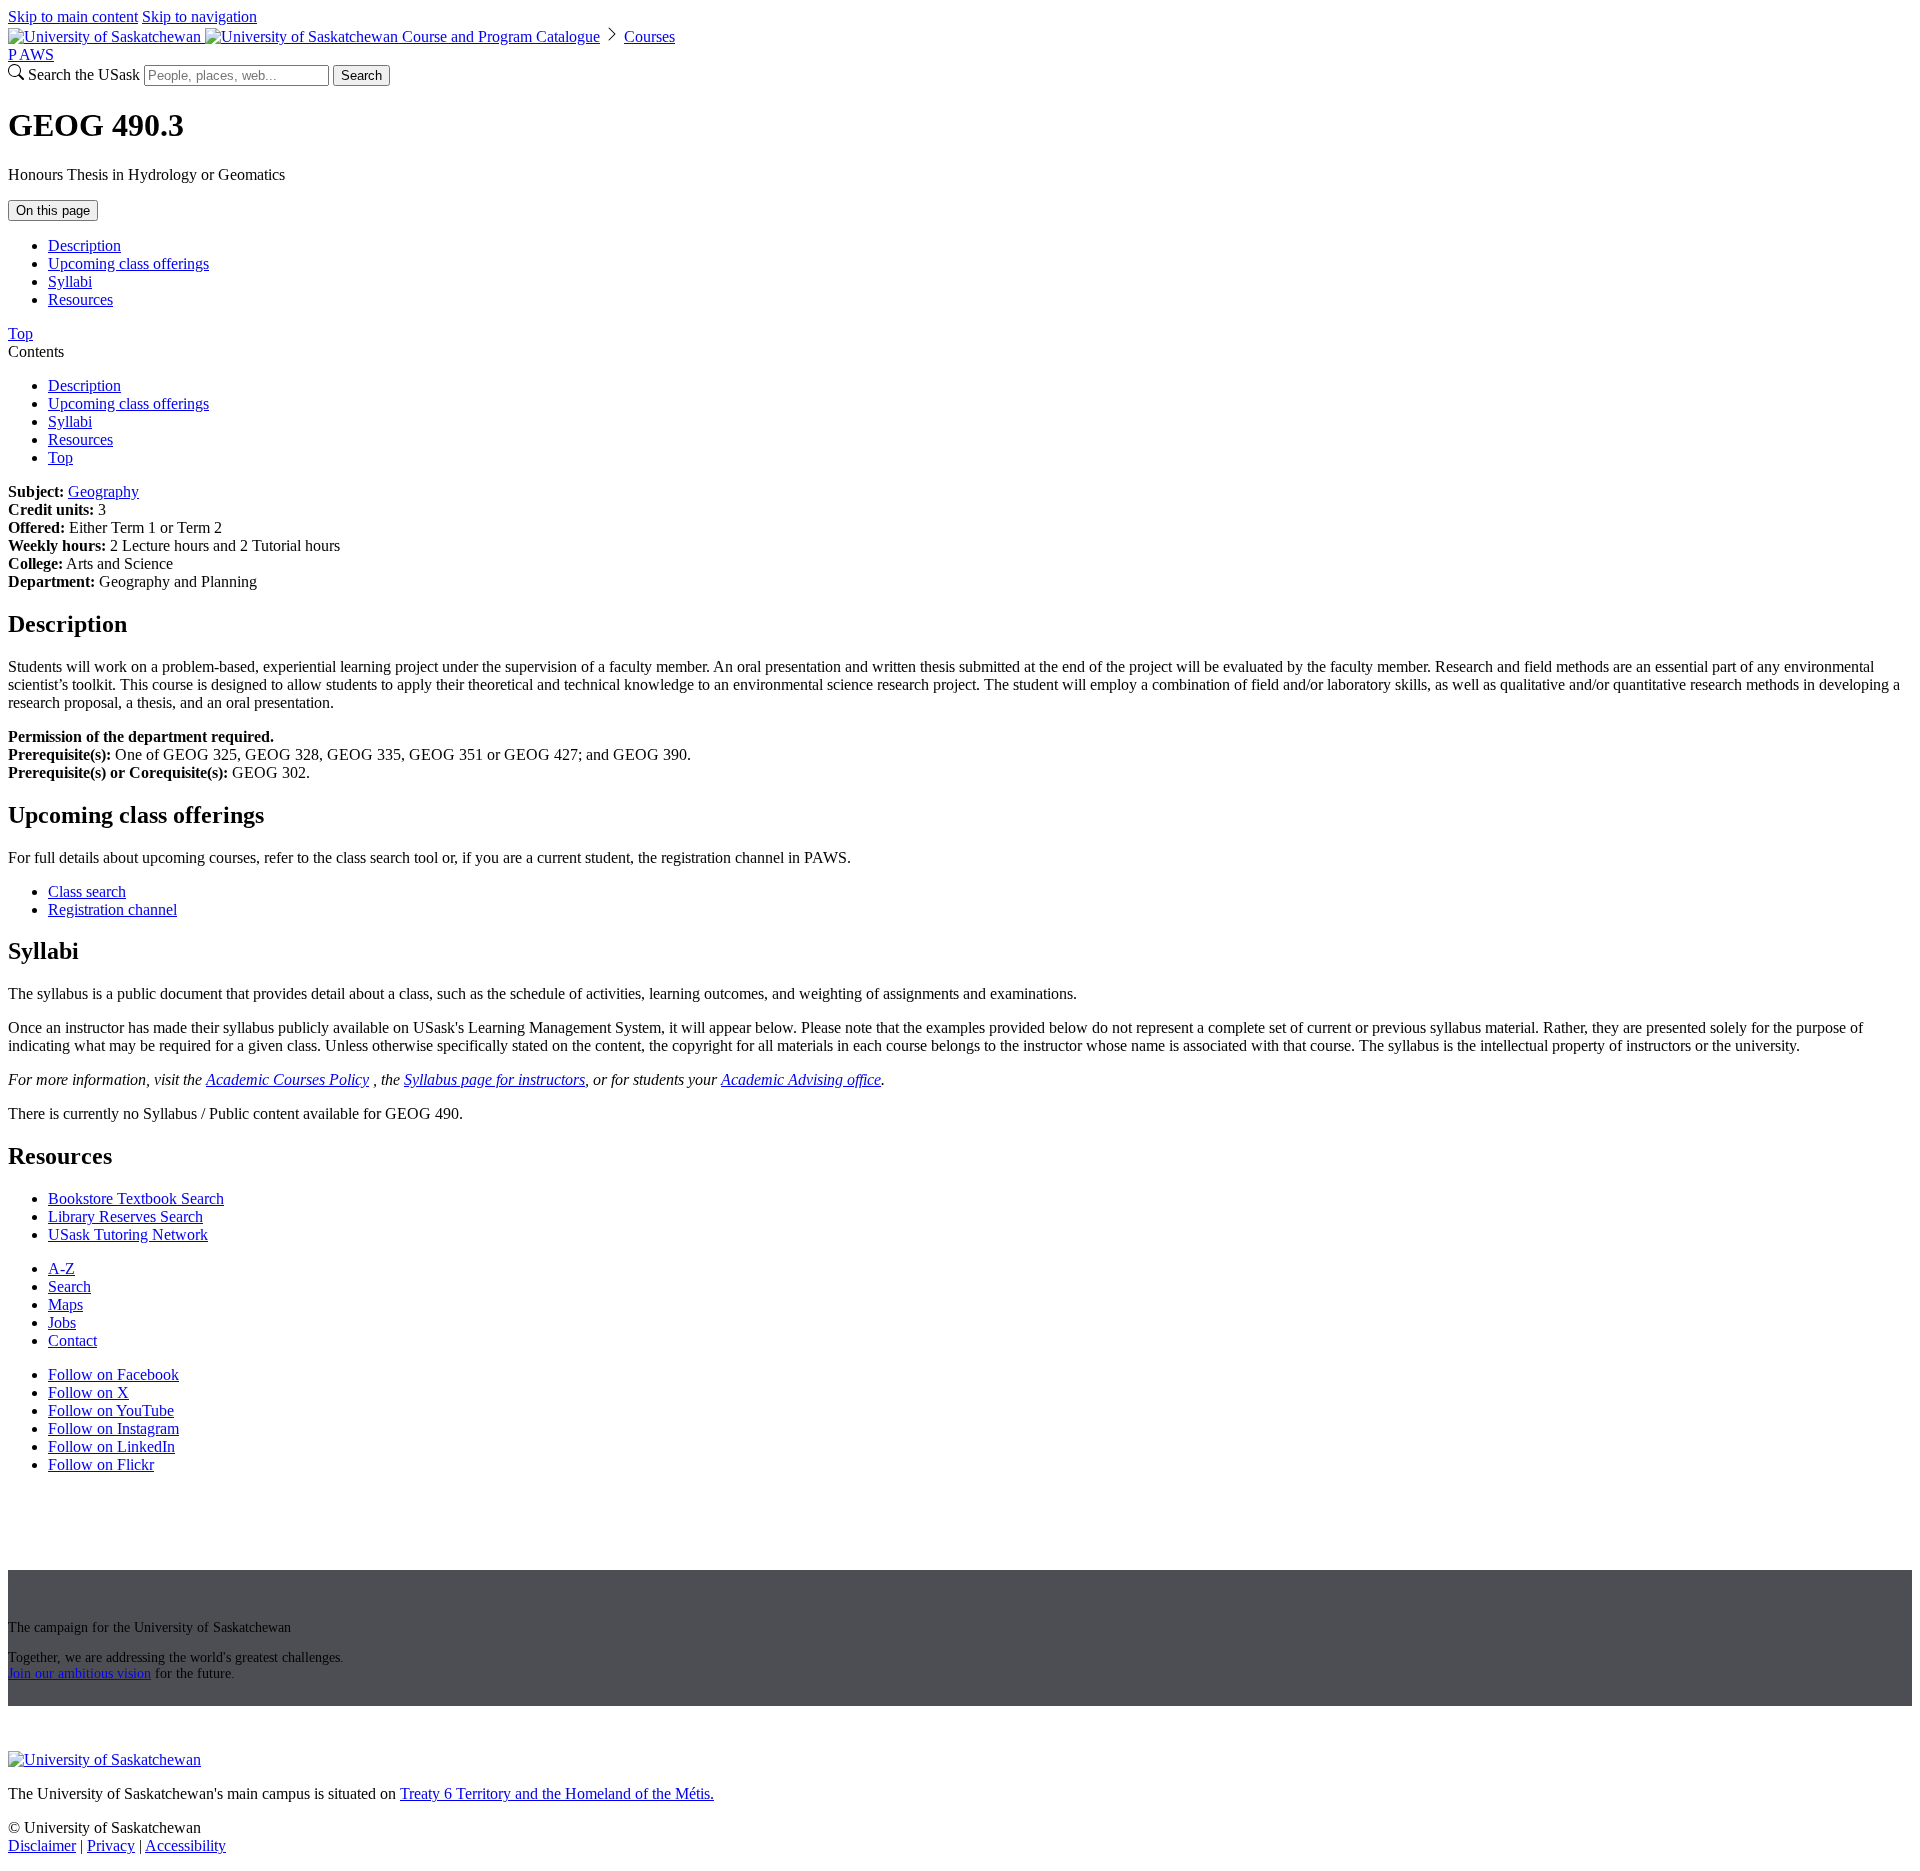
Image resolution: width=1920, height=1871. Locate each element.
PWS (31, 54)
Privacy (111, 1845)
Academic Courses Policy (287, 1079)
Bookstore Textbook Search (136, 1198)
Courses (649, 36)
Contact (72, 1340)
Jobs (62, 1322)
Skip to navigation (199, 16)
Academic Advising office (801, 1079)
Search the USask (84, 74)
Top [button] (20, 333)
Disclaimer (42, 1845)
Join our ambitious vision (79, 1673)
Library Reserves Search (125, 1216)
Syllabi (70, 281)
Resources (80, 299)
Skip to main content (73, 16)
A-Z (61, 1268)
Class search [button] (87, 891)
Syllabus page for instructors (494, 1079)
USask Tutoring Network (128, 1234)
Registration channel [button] (112, 909)
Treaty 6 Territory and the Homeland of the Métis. (557, 1793)
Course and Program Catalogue (501, 36)
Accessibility (185, 1845)
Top (60, 457)
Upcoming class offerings (128, 263)
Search (361, 75)
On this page (53, 210)
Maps (65, 1304)
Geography (103, 491)
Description (84, 245)
